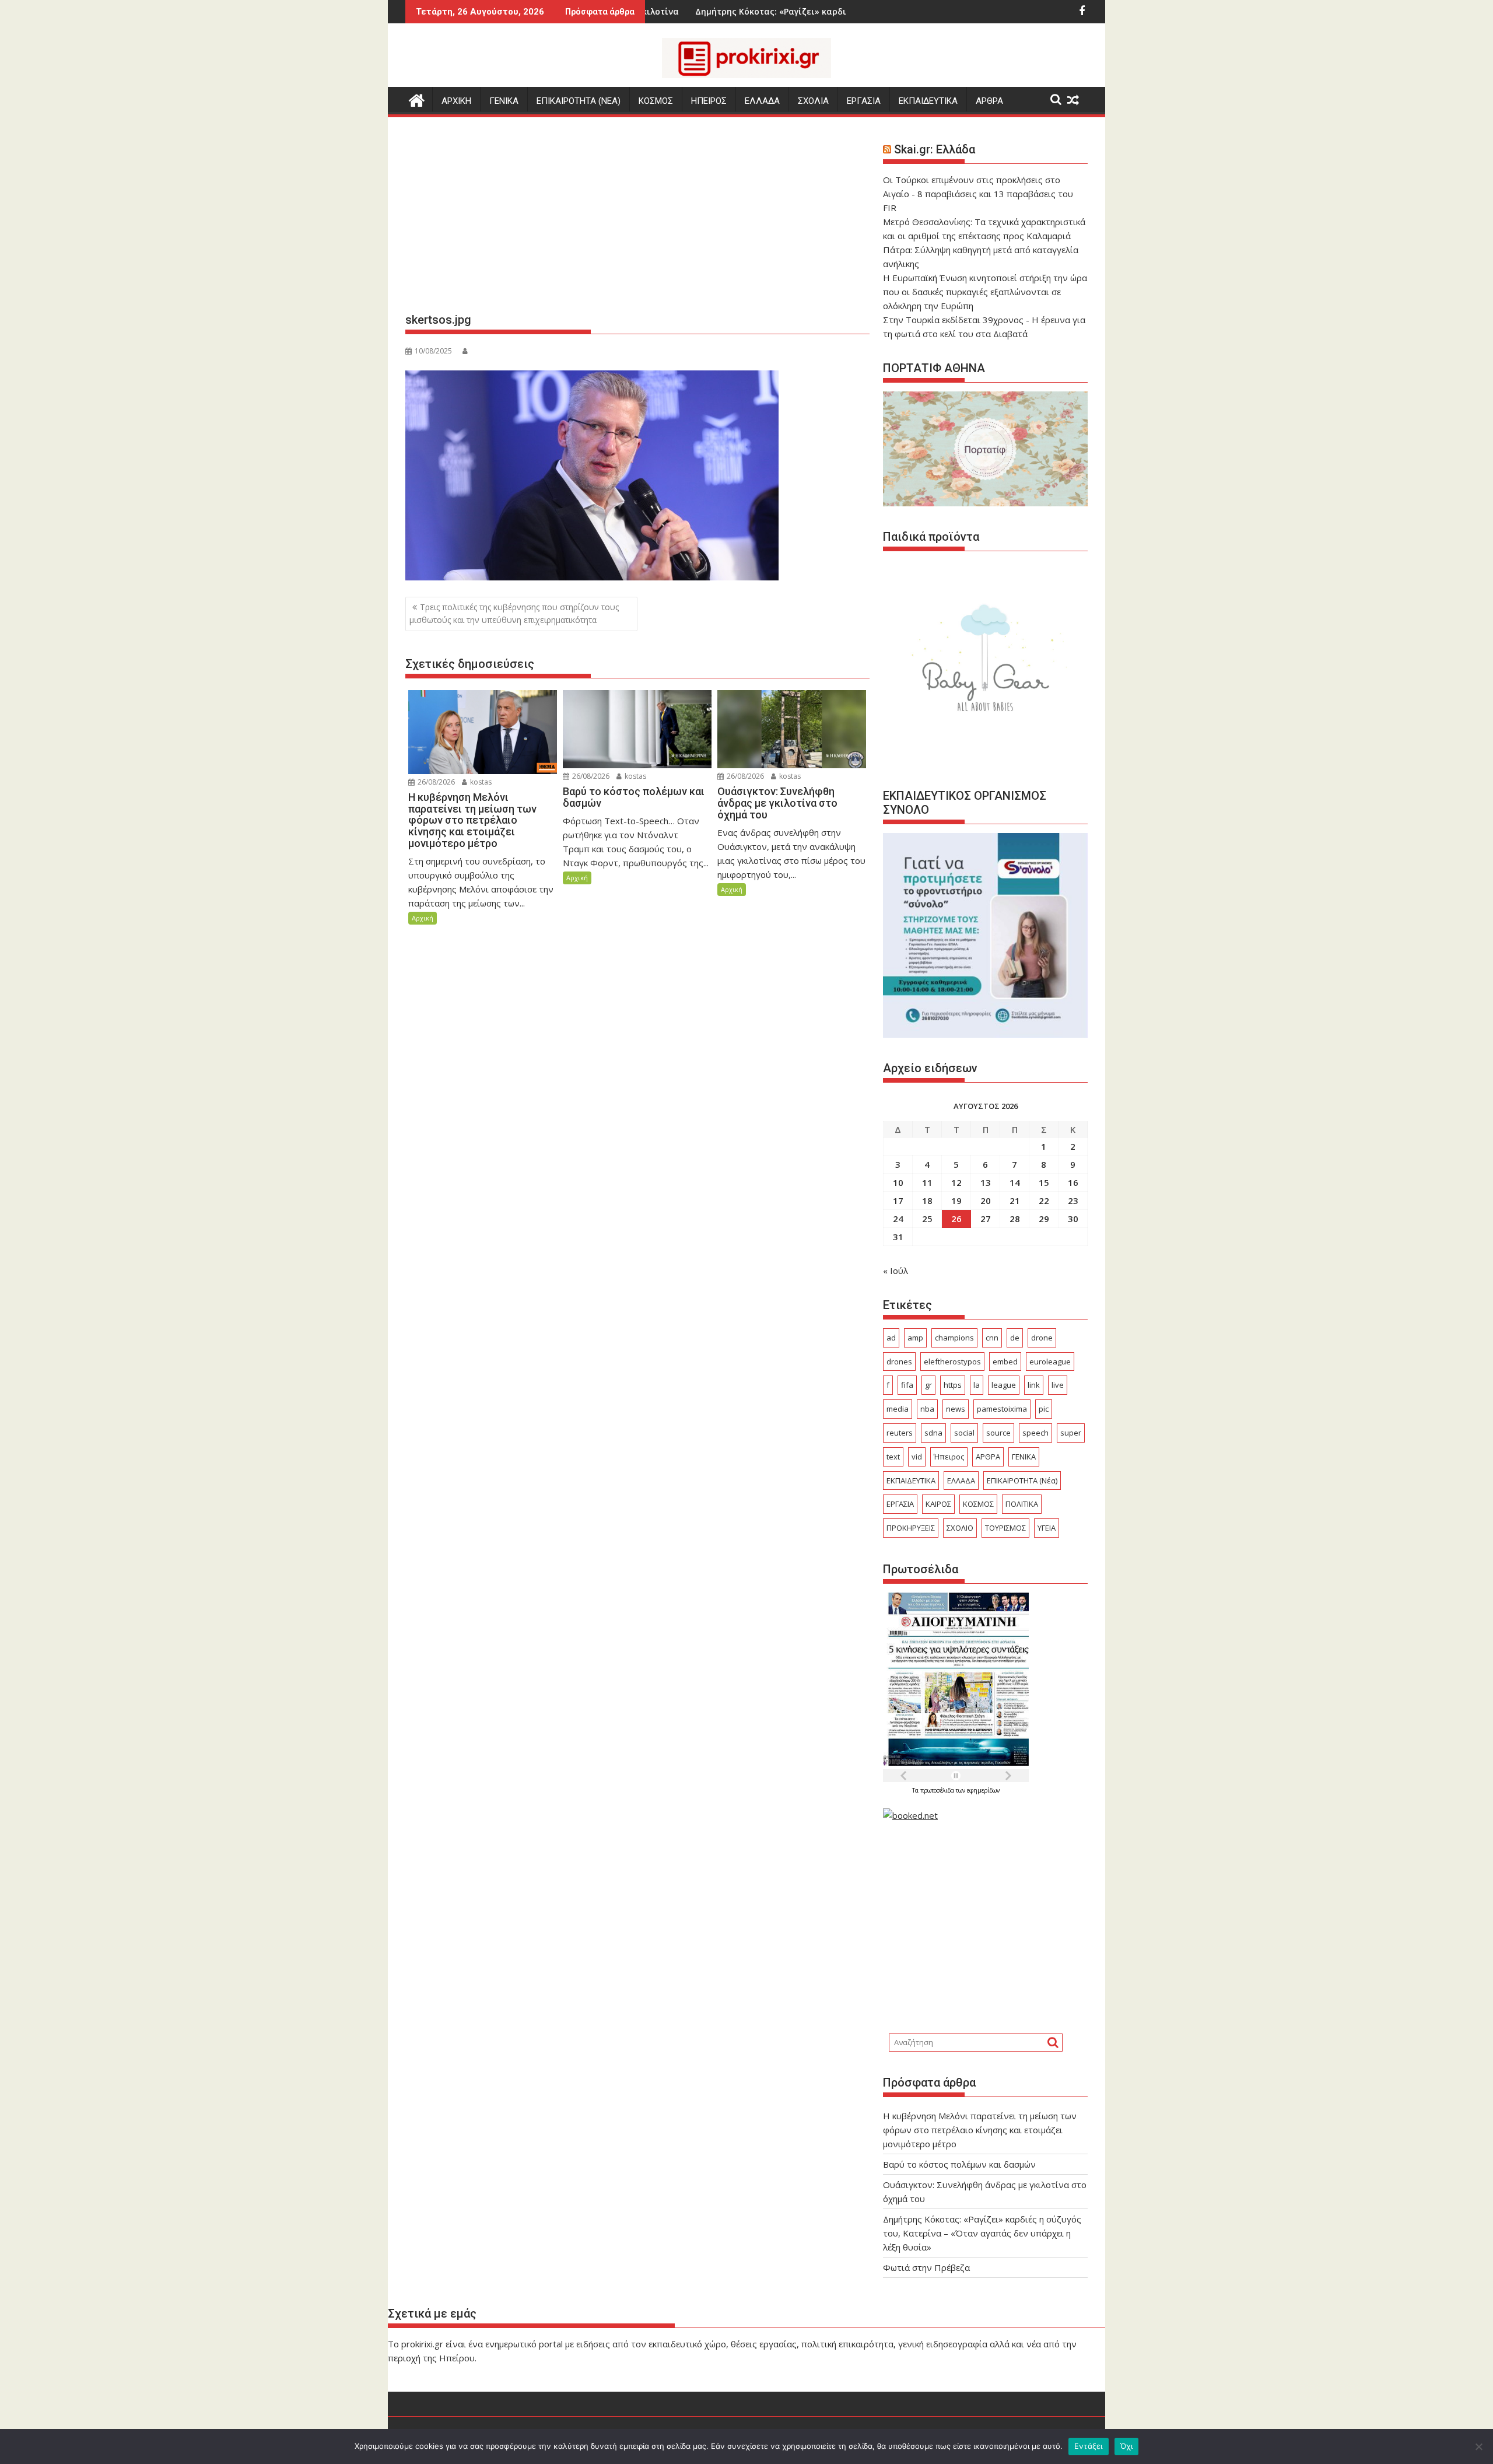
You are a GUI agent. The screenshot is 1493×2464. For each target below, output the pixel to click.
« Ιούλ (896, 1270)
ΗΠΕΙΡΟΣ (709, 101)
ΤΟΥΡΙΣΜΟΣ (1005, 1528)
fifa (907, 1385)
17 (898, 1200)
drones (899, 1361)
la (977, 1385)
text (893, 1457)
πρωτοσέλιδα (938, 1790)
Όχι (1127, 2446)
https (953, 1385)
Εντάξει (1089, 2446)
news (956, 1409)
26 (956, 1219)
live (1058, 1385)
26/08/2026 (435, 782)
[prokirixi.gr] (417, 99)
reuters (900, 1433)
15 (1044, 1182)
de (1015, 1338)
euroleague (1050, 1361)
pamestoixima (1002, 1409)
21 (1015, 1200)
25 (927, 1219)
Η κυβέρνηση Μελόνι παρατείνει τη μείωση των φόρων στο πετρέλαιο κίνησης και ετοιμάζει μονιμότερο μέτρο (980, 2130)
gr (928, 1385)
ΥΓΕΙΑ (1047, 1528)
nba (927, 1409)
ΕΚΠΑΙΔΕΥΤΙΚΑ (928, 101)
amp (915, 1338)
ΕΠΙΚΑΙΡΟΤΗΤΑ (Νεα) (579, 101)
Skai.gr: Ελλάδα (935, 149)
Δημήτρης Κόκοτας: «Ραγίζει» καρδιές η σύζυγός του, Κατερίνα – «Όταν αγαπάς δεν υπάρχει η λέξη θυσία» (982, 2233)
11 (927, 1182)
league (1004, 1385)
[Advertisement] (637, 219)
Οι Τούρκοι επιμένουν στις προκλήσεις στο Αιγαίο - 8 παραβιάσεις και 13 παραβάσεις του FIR (978, 194)
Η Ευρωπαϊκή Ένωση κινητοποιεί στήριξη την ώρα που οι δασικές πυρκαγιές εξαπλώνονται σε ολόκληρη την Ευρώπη (985, 292)
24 (898, 1219)
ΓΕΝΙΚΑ (504, 101)
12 (956, 1182)
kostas (480, 782)
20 (986, 1200)
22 (1044, 1200)
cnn (992, 1338)
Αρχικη (456, 101)
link (1034, 1385)
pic (1044, 1409)
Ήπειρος (949, 1457)
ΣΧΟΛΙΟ (960, 1528)
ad (891, 1338)
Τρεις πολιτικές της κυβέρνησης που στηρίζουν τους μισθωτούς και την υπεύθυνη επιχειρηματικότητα (514, 613)
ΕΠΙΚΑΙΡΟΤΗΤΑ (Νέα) (1022, 1480)
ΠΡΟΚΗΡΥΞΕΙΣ (911, 1528)
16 (1073, 1182)
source (998, 1433)
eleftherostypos (952, 1361)
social (964, 1433)
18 (927, 1200)
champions (954, 1338)
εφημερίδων (983, 1790)
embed (1005, 1361)
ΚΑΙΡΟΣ (938, 1504)
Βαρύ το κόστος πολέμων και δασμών (959, 2164)
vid (917, 1457)
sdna (933, 1433)
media (898, 1409)
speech (1035, 1433)
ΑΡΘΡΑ (989, 101)
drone (1042, 1338)
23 (1073, 1200)
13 (986, 1182)
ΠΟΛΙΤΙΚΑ (1022, 1504)
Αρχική (423, 918)
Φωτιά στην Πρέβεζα (834, 11)
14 (1015, 1182)
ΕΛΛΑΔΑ (762, 101)
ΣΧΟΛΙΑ (813, 101)
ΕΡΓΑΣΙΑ (864, 101)
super (1071, 1433)
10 (898, 1182)
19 (956, 1200)
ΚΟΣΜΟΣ (656, 101)
